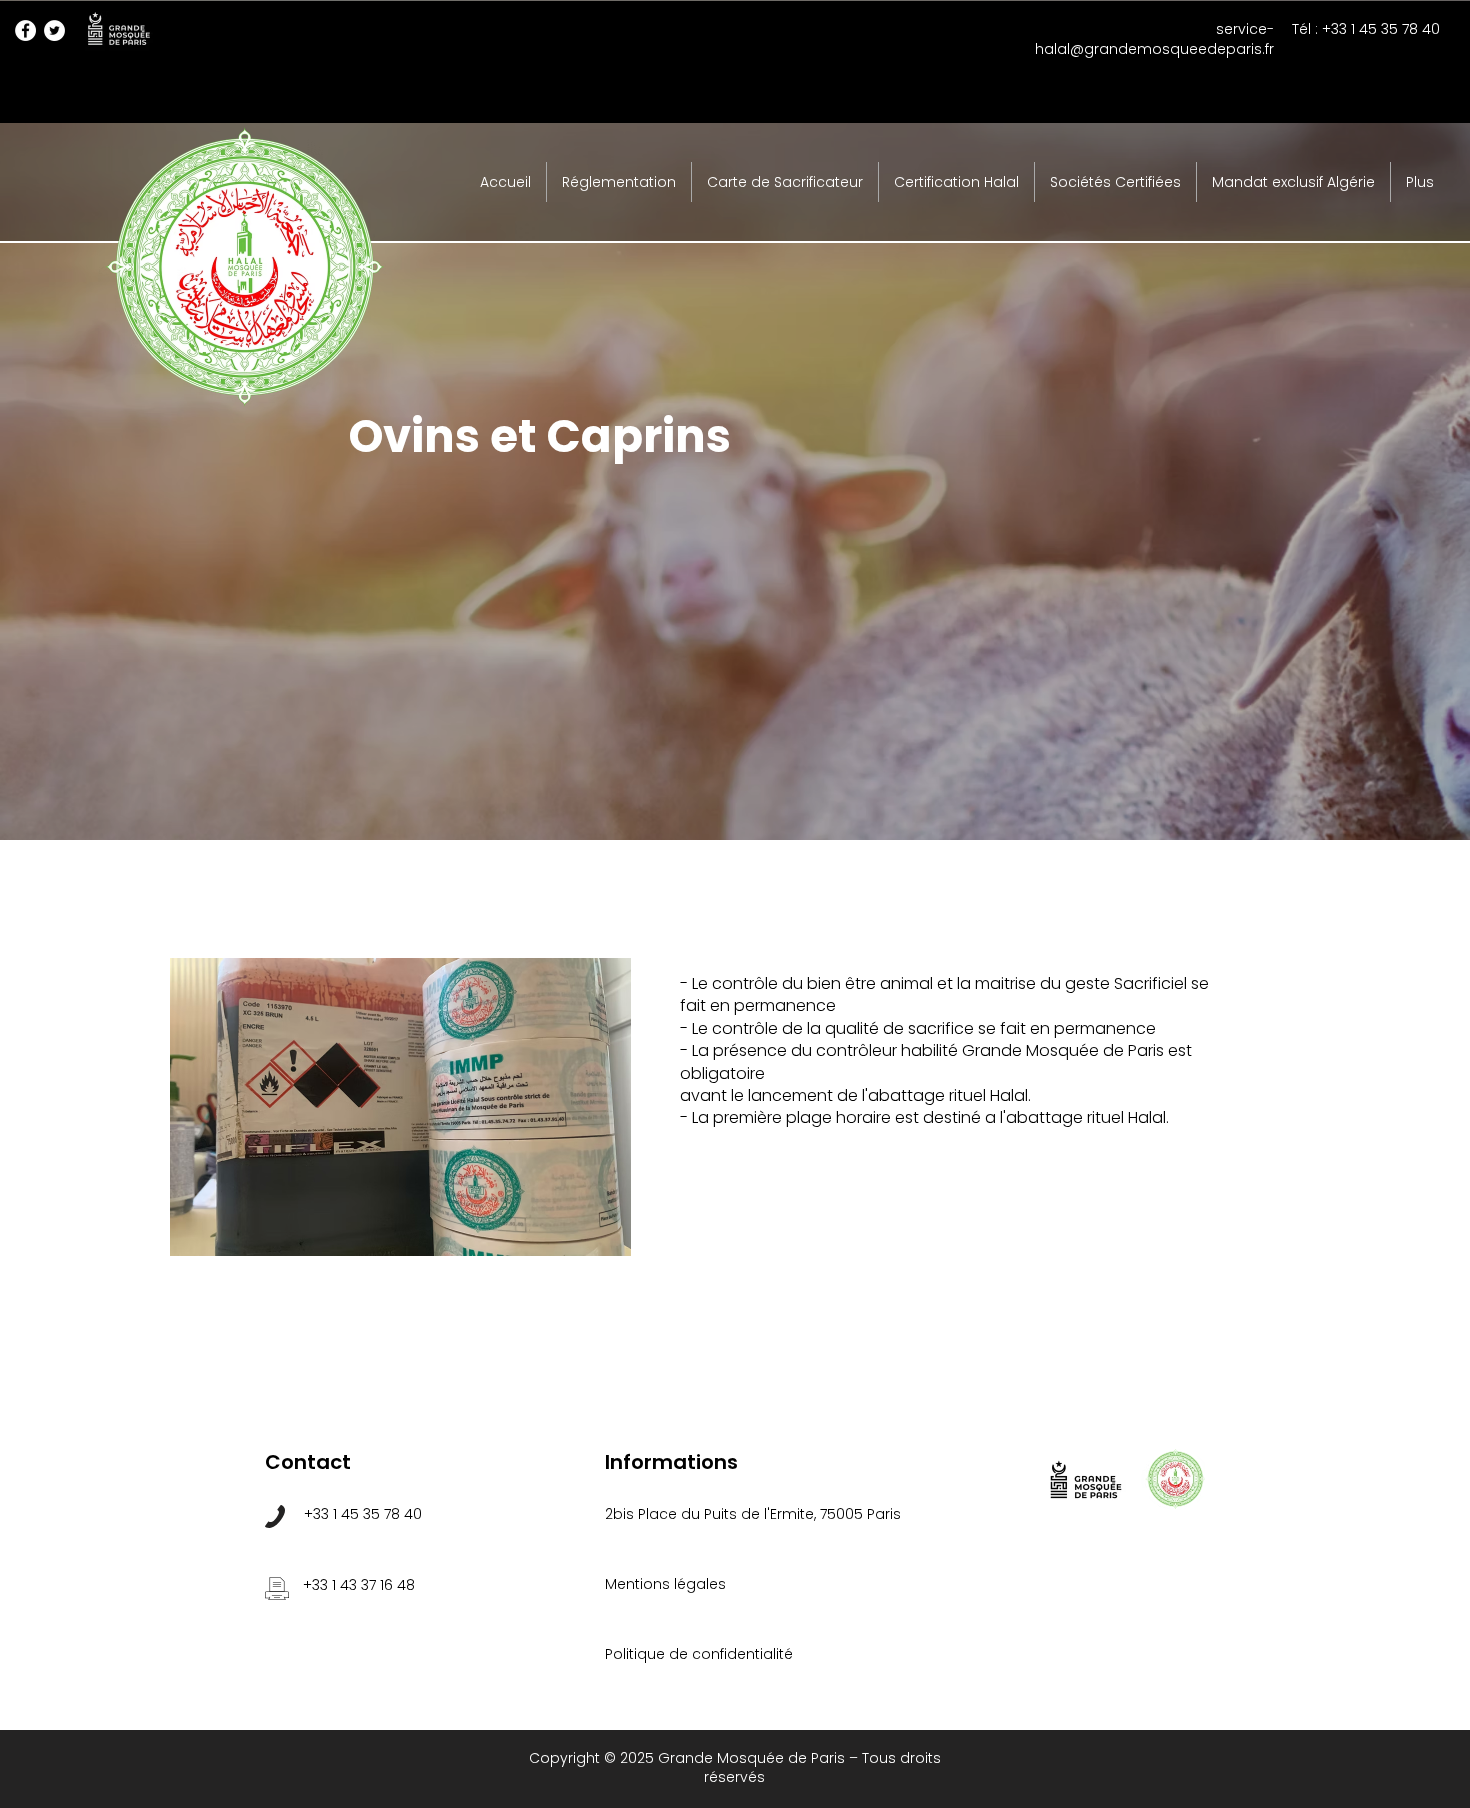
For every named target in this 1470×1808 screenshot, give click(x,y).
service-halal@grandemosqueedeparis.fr (1154, 39)
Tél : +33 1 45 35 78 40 (1366, 29)
